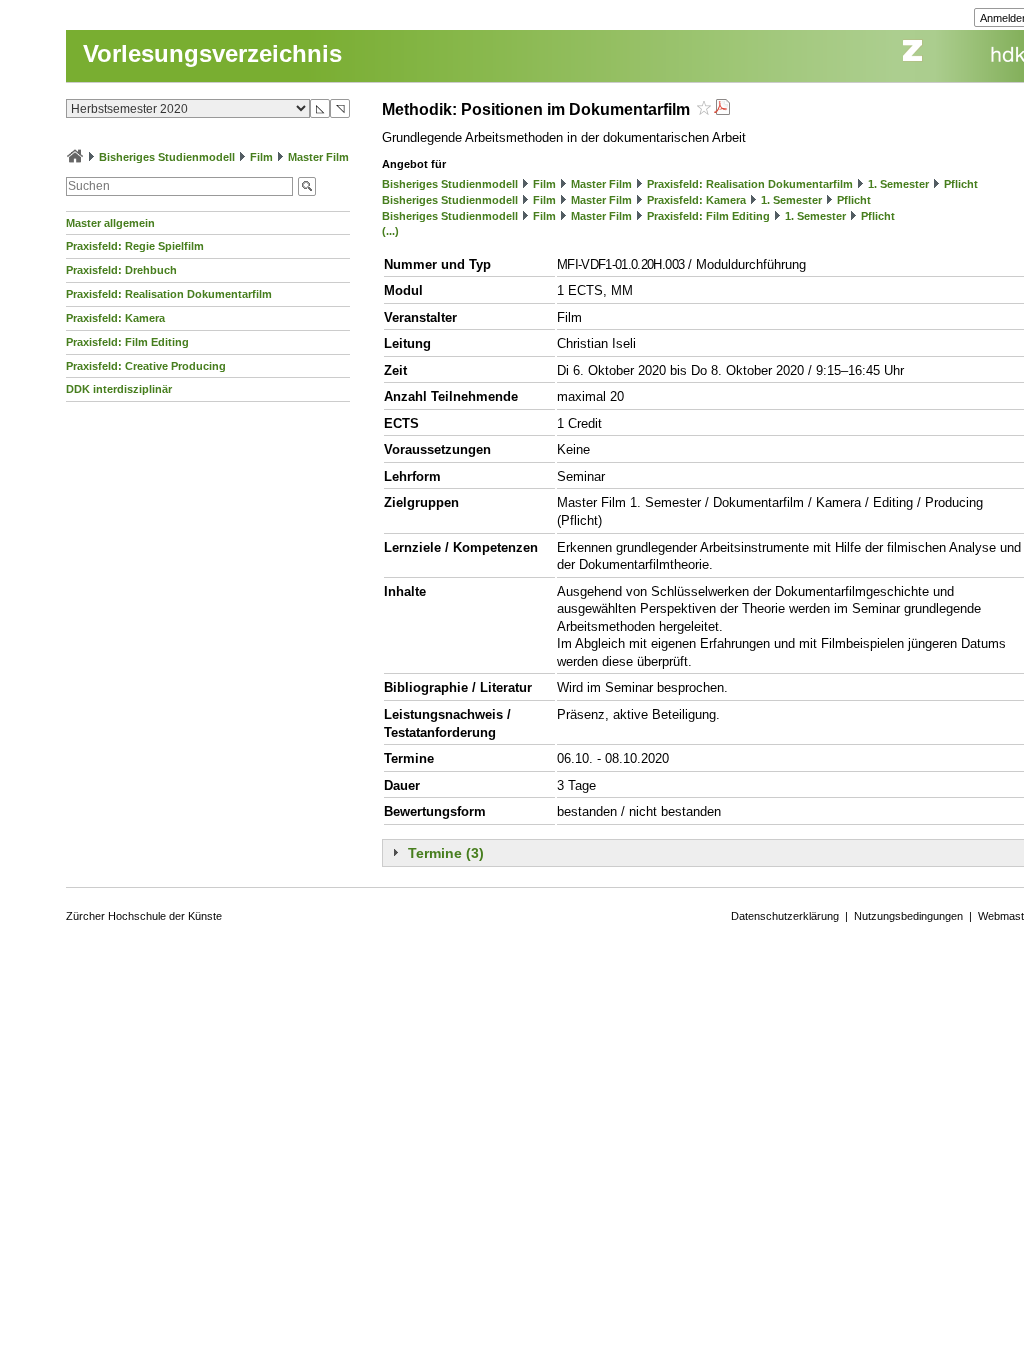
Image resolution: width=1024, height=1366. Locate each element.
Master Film (318, 157)
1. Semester (898, 184)
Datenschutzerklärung (785, 916)
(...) (390, 231)
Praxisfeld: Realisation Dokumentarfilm (169, 294)
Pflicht (961, 184)
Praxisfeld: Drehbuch (121, 270)
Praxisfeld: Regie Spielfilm (135, 246)
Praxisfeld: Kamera (115, 318)
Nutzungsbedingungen (908, 916)
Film (261, 157)
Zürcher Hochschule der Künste (144, 916)
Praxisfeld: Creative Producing (146, 366)
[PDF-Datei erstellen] (722, 109)
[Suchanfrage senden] (307, 186)
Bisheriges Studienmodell (167, 157)
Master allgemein (110, 223)
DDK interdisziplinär (119, 389)
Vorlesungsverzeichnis (212, 53)
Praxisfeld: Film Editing (127, 342)
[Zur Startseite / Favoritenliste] (75, 157)
